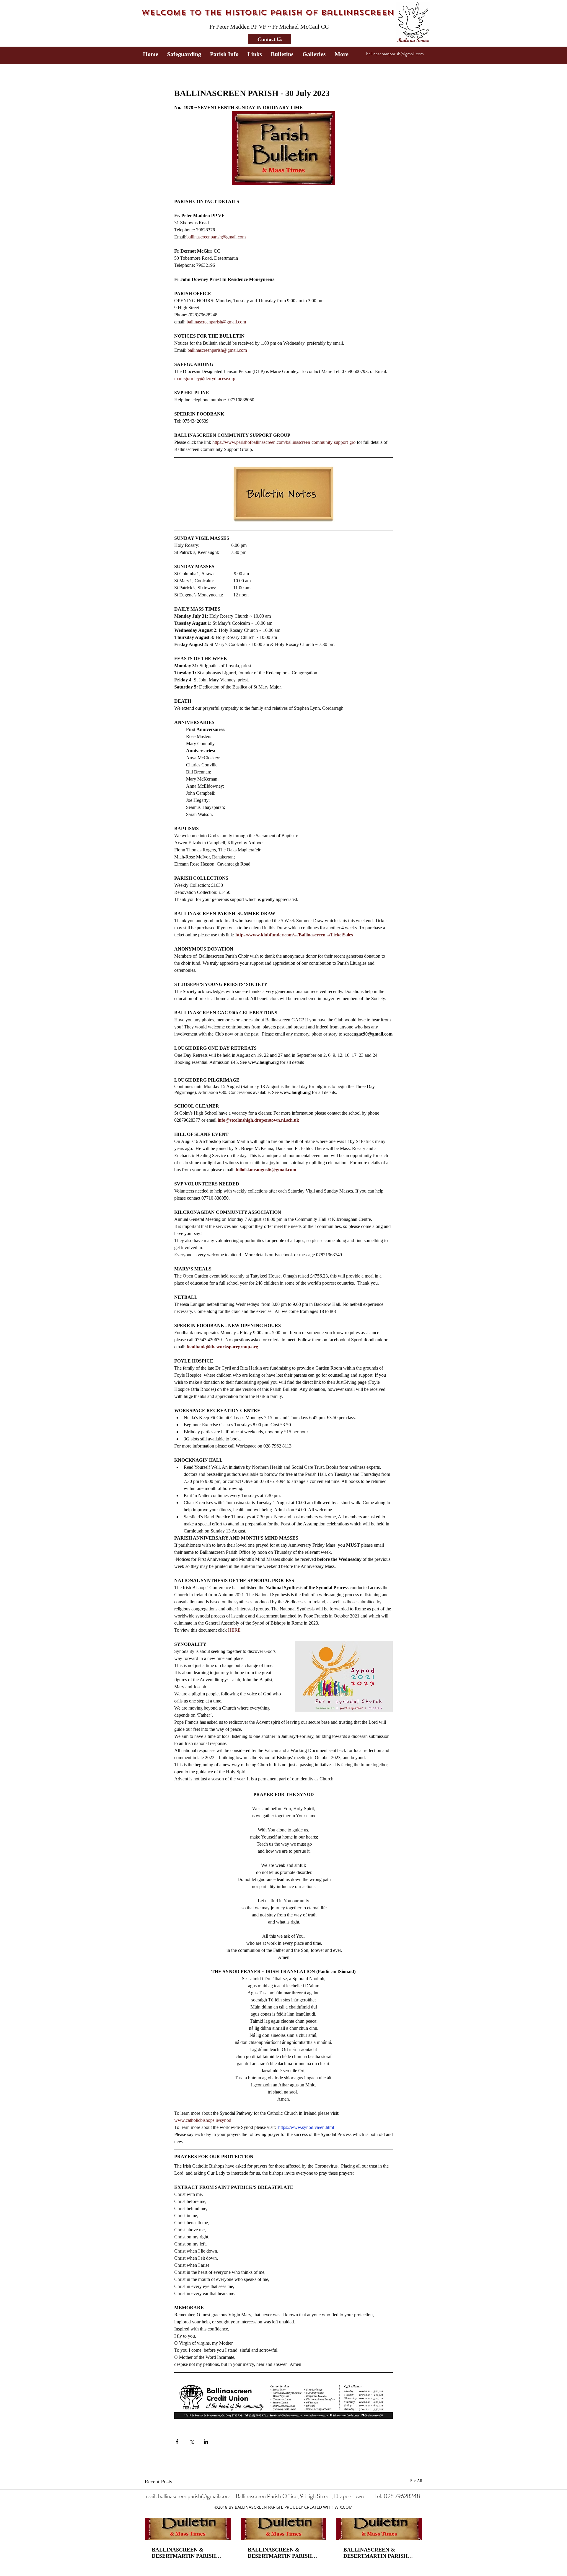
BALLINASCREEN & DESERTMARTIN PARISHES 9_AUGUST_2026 (379, 2553)
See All (416, 2481)
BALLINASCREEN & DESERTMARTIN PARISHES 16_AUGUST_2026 (283, 2553)
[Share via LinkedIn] (206, 2442)
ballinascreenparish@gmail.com (395, 54)
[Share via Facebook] (177, 2442)
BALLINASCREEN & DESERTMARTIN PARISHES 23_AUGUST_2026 (187, 2553)
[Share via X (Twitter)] (192, 2442)
